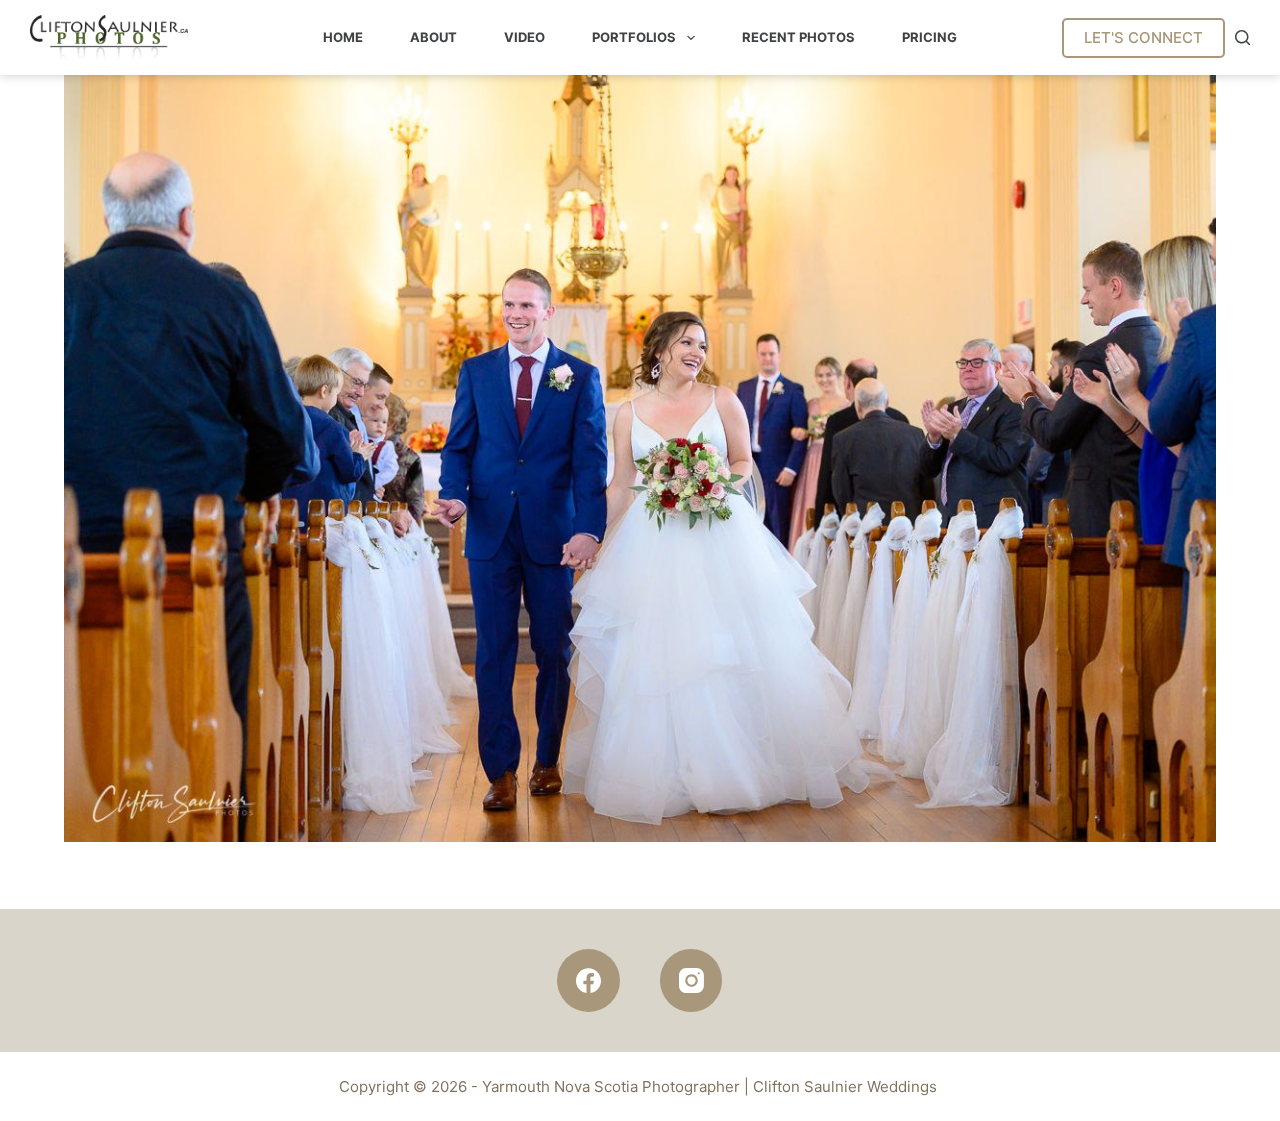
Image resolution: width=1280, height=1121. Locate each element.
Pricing (929, 37)
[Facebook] (588, 980)
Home (343, 37)
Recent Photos (798, 37)
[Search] (1242, 37)
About (433, 37)
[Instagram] (691, 980)
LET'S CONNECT (1143, 37)
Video (524, 37)
